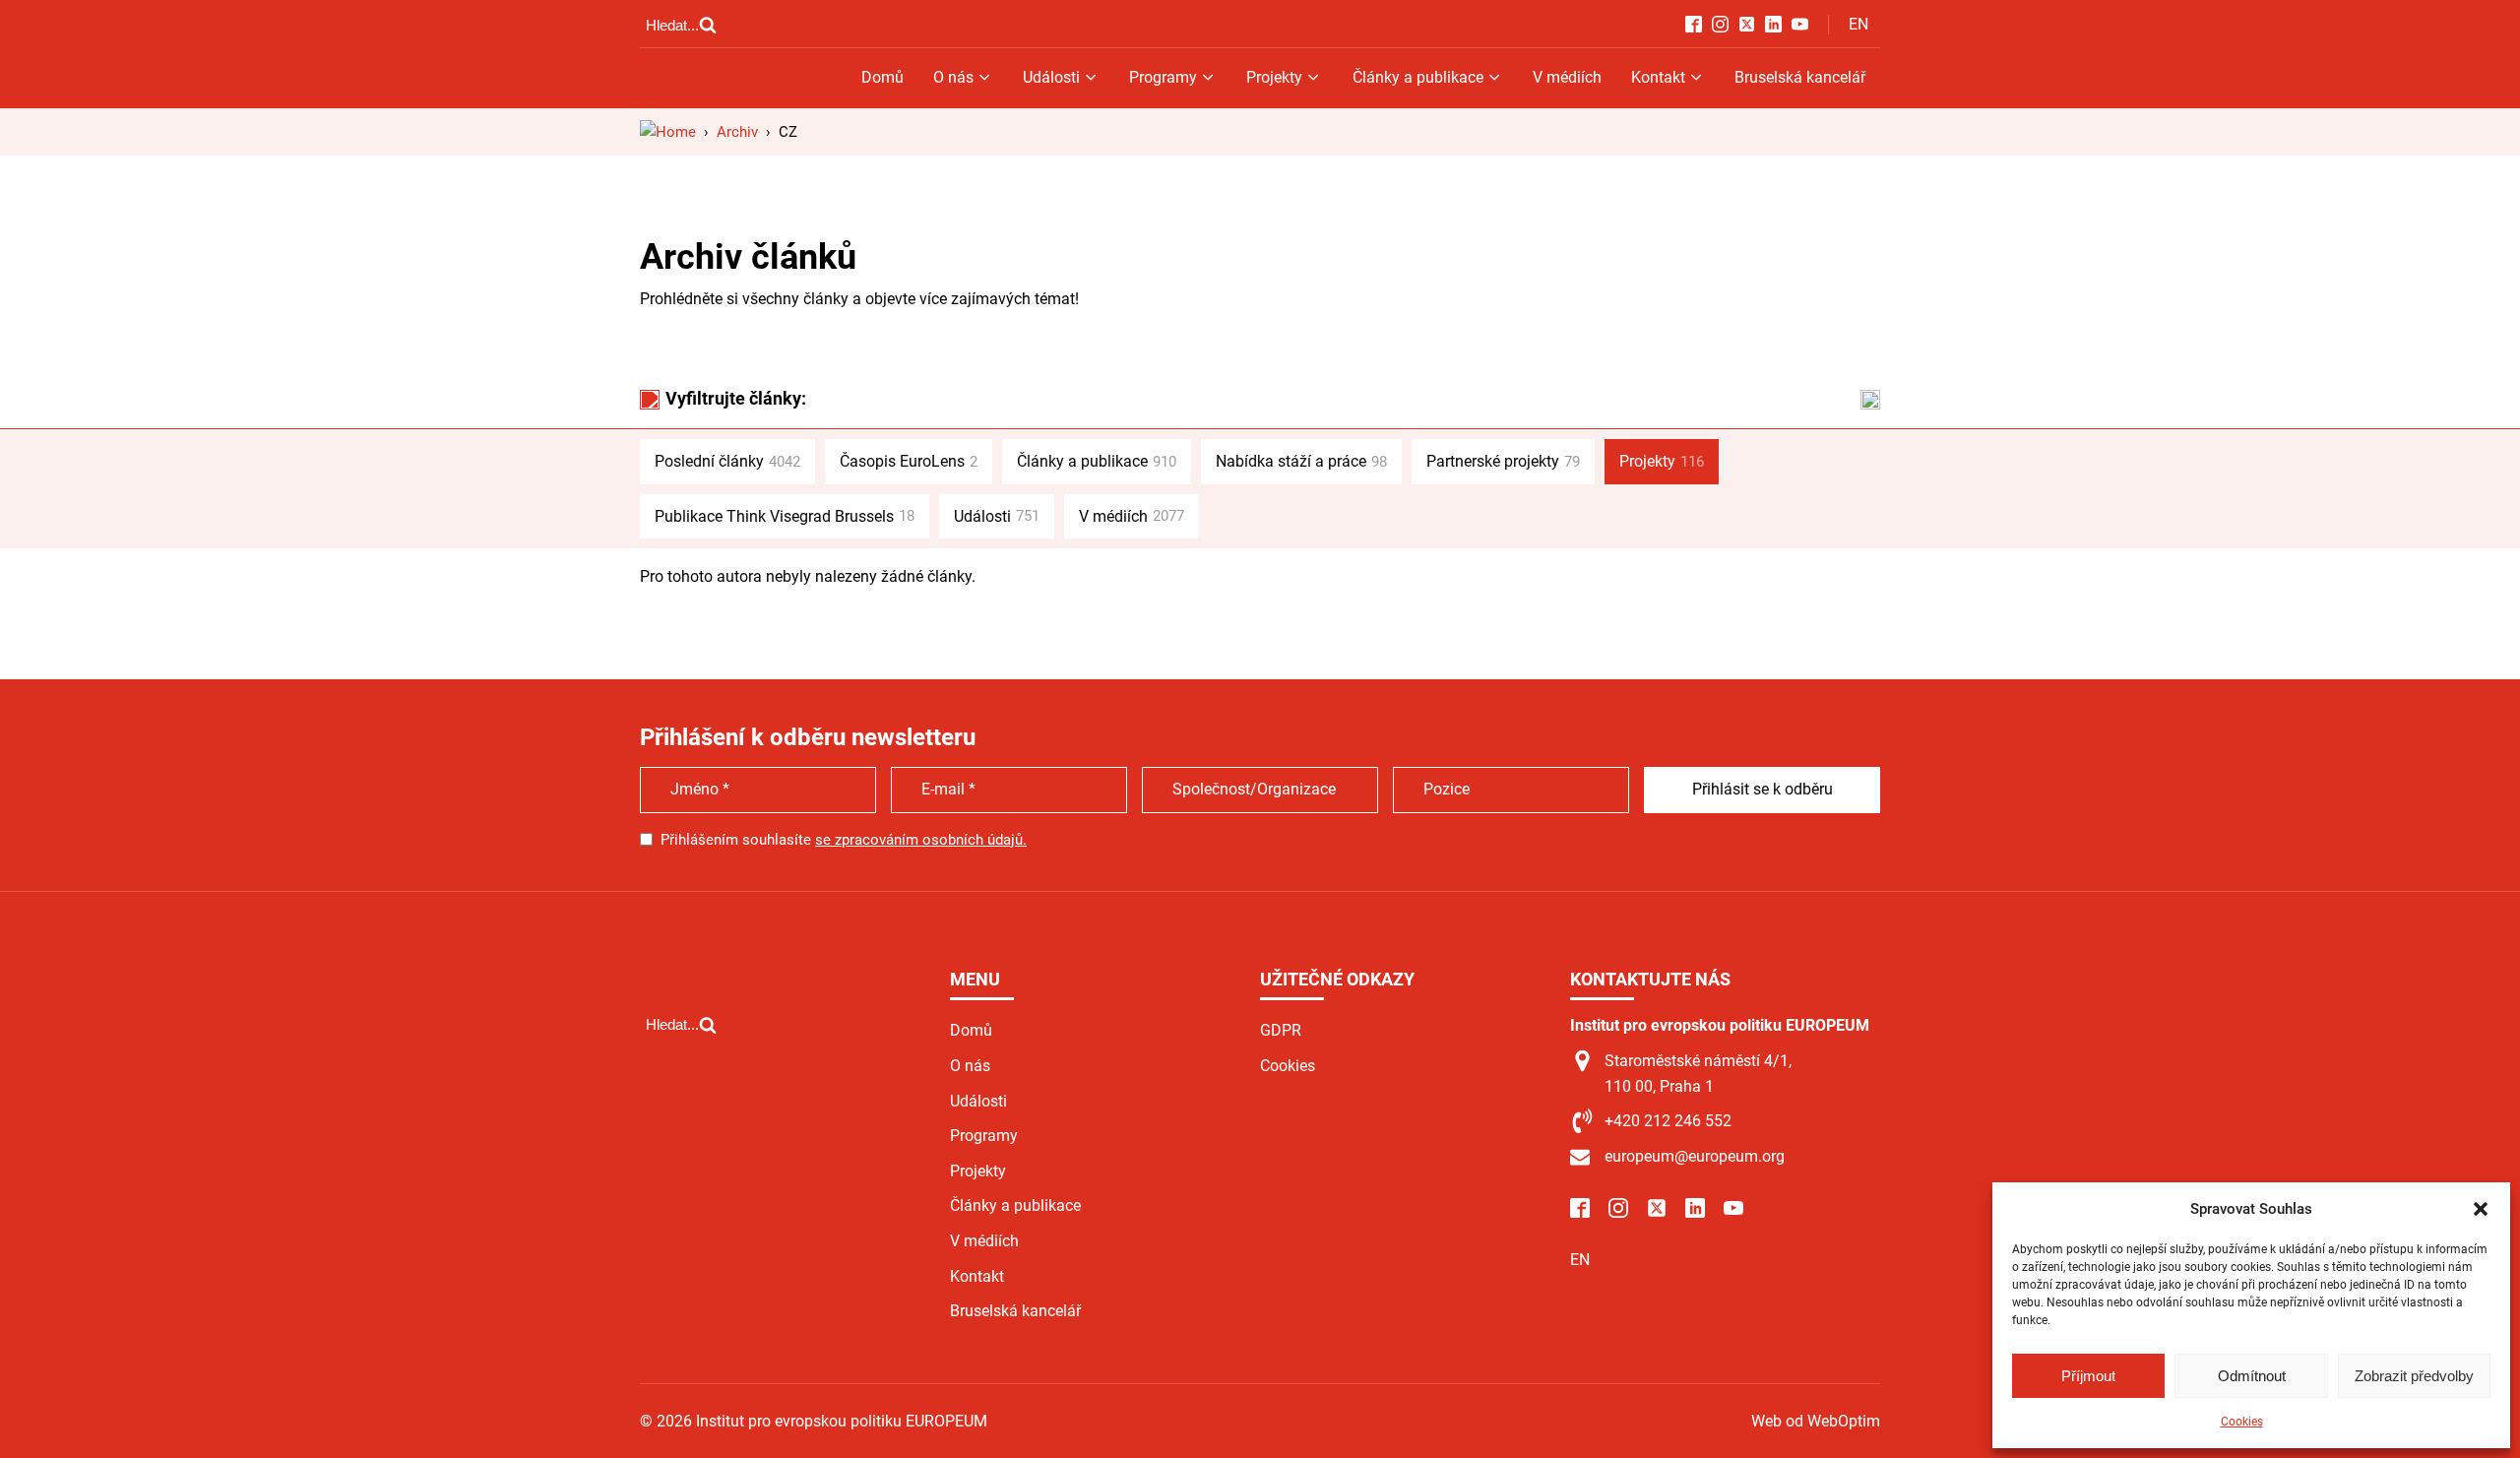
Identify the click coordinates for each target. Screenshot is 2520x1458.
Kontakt (1658, 77)
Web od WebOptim (1816, 1421)
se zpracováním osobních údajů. (921, 840)
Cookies (2242, 1422)
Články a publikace (1418, 77)
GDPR (1281, 1030)
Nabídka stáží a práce (1301, 461)
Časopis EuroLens (909, 461)
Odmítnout (2252, 1376)
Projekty (1274, 77)
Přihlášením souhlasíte (844, 840)
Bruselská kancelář (1800, 77)
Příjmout (2088, 1376)
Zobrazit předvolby (2414, 1376)
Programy (1163, 77)
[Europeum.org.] (668, 132)
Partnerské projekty (1503, 461)
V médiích (1567, 77)
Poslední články (727, 461)
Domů (882, 77)
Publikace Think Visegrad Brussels (785, 516)
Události (1051, 77)
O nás (953, 77)
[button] (2481, 1209)
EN (1858, 24)
